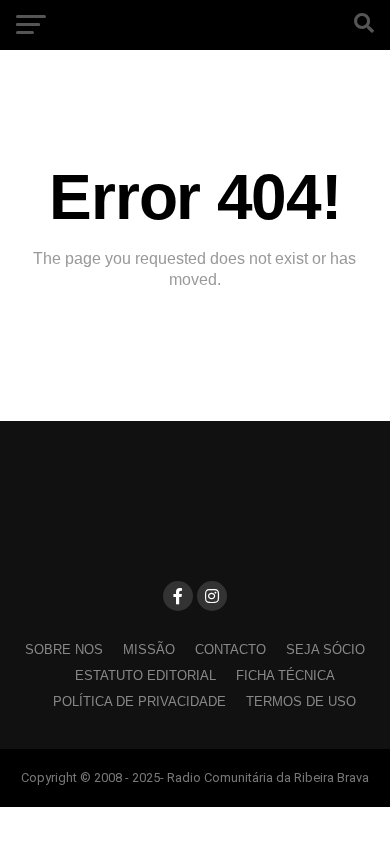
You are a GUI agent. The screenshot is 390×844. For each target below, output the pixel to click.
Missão (149, 649)
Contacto (230, 649)
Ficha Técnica (285, 675)
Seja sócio (325, 649)
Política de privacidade (139, 701)
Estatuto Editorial (145, 675)
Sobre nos (64, 649)
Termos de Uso (301, 701)
